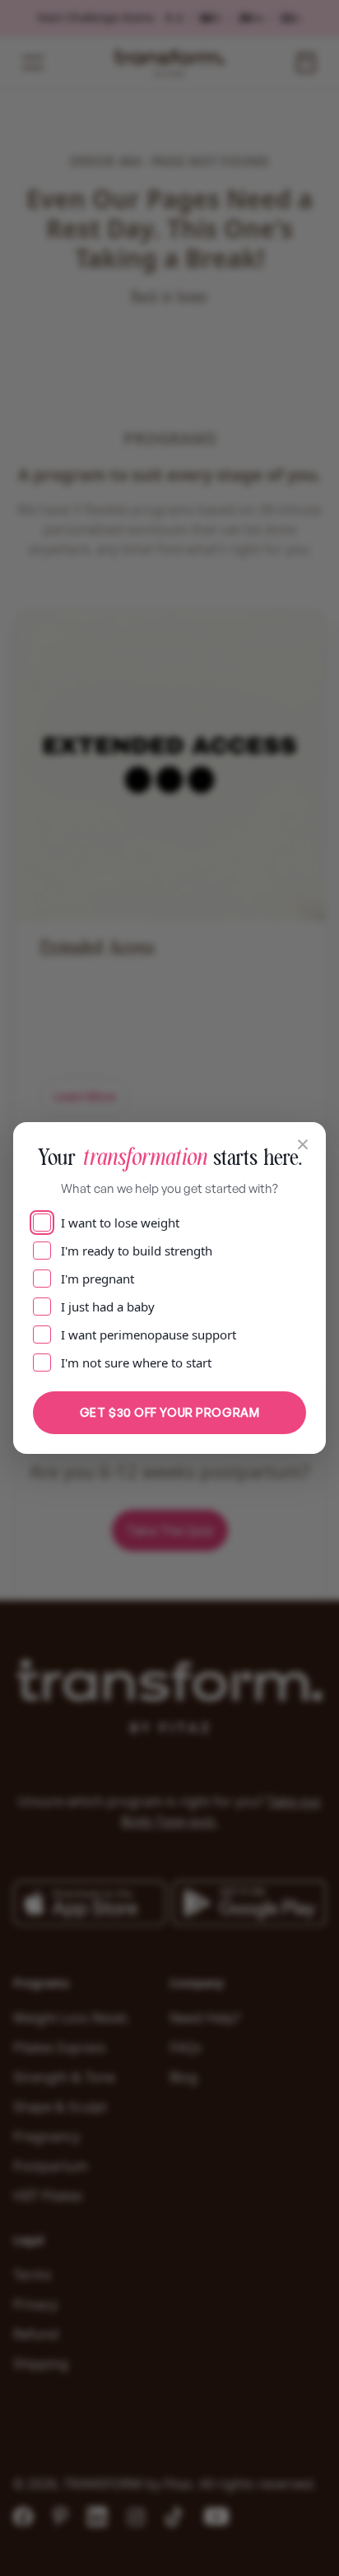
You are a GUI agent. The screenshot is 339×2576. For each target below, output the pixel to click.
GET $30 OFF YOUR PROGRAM (169, 1412)
